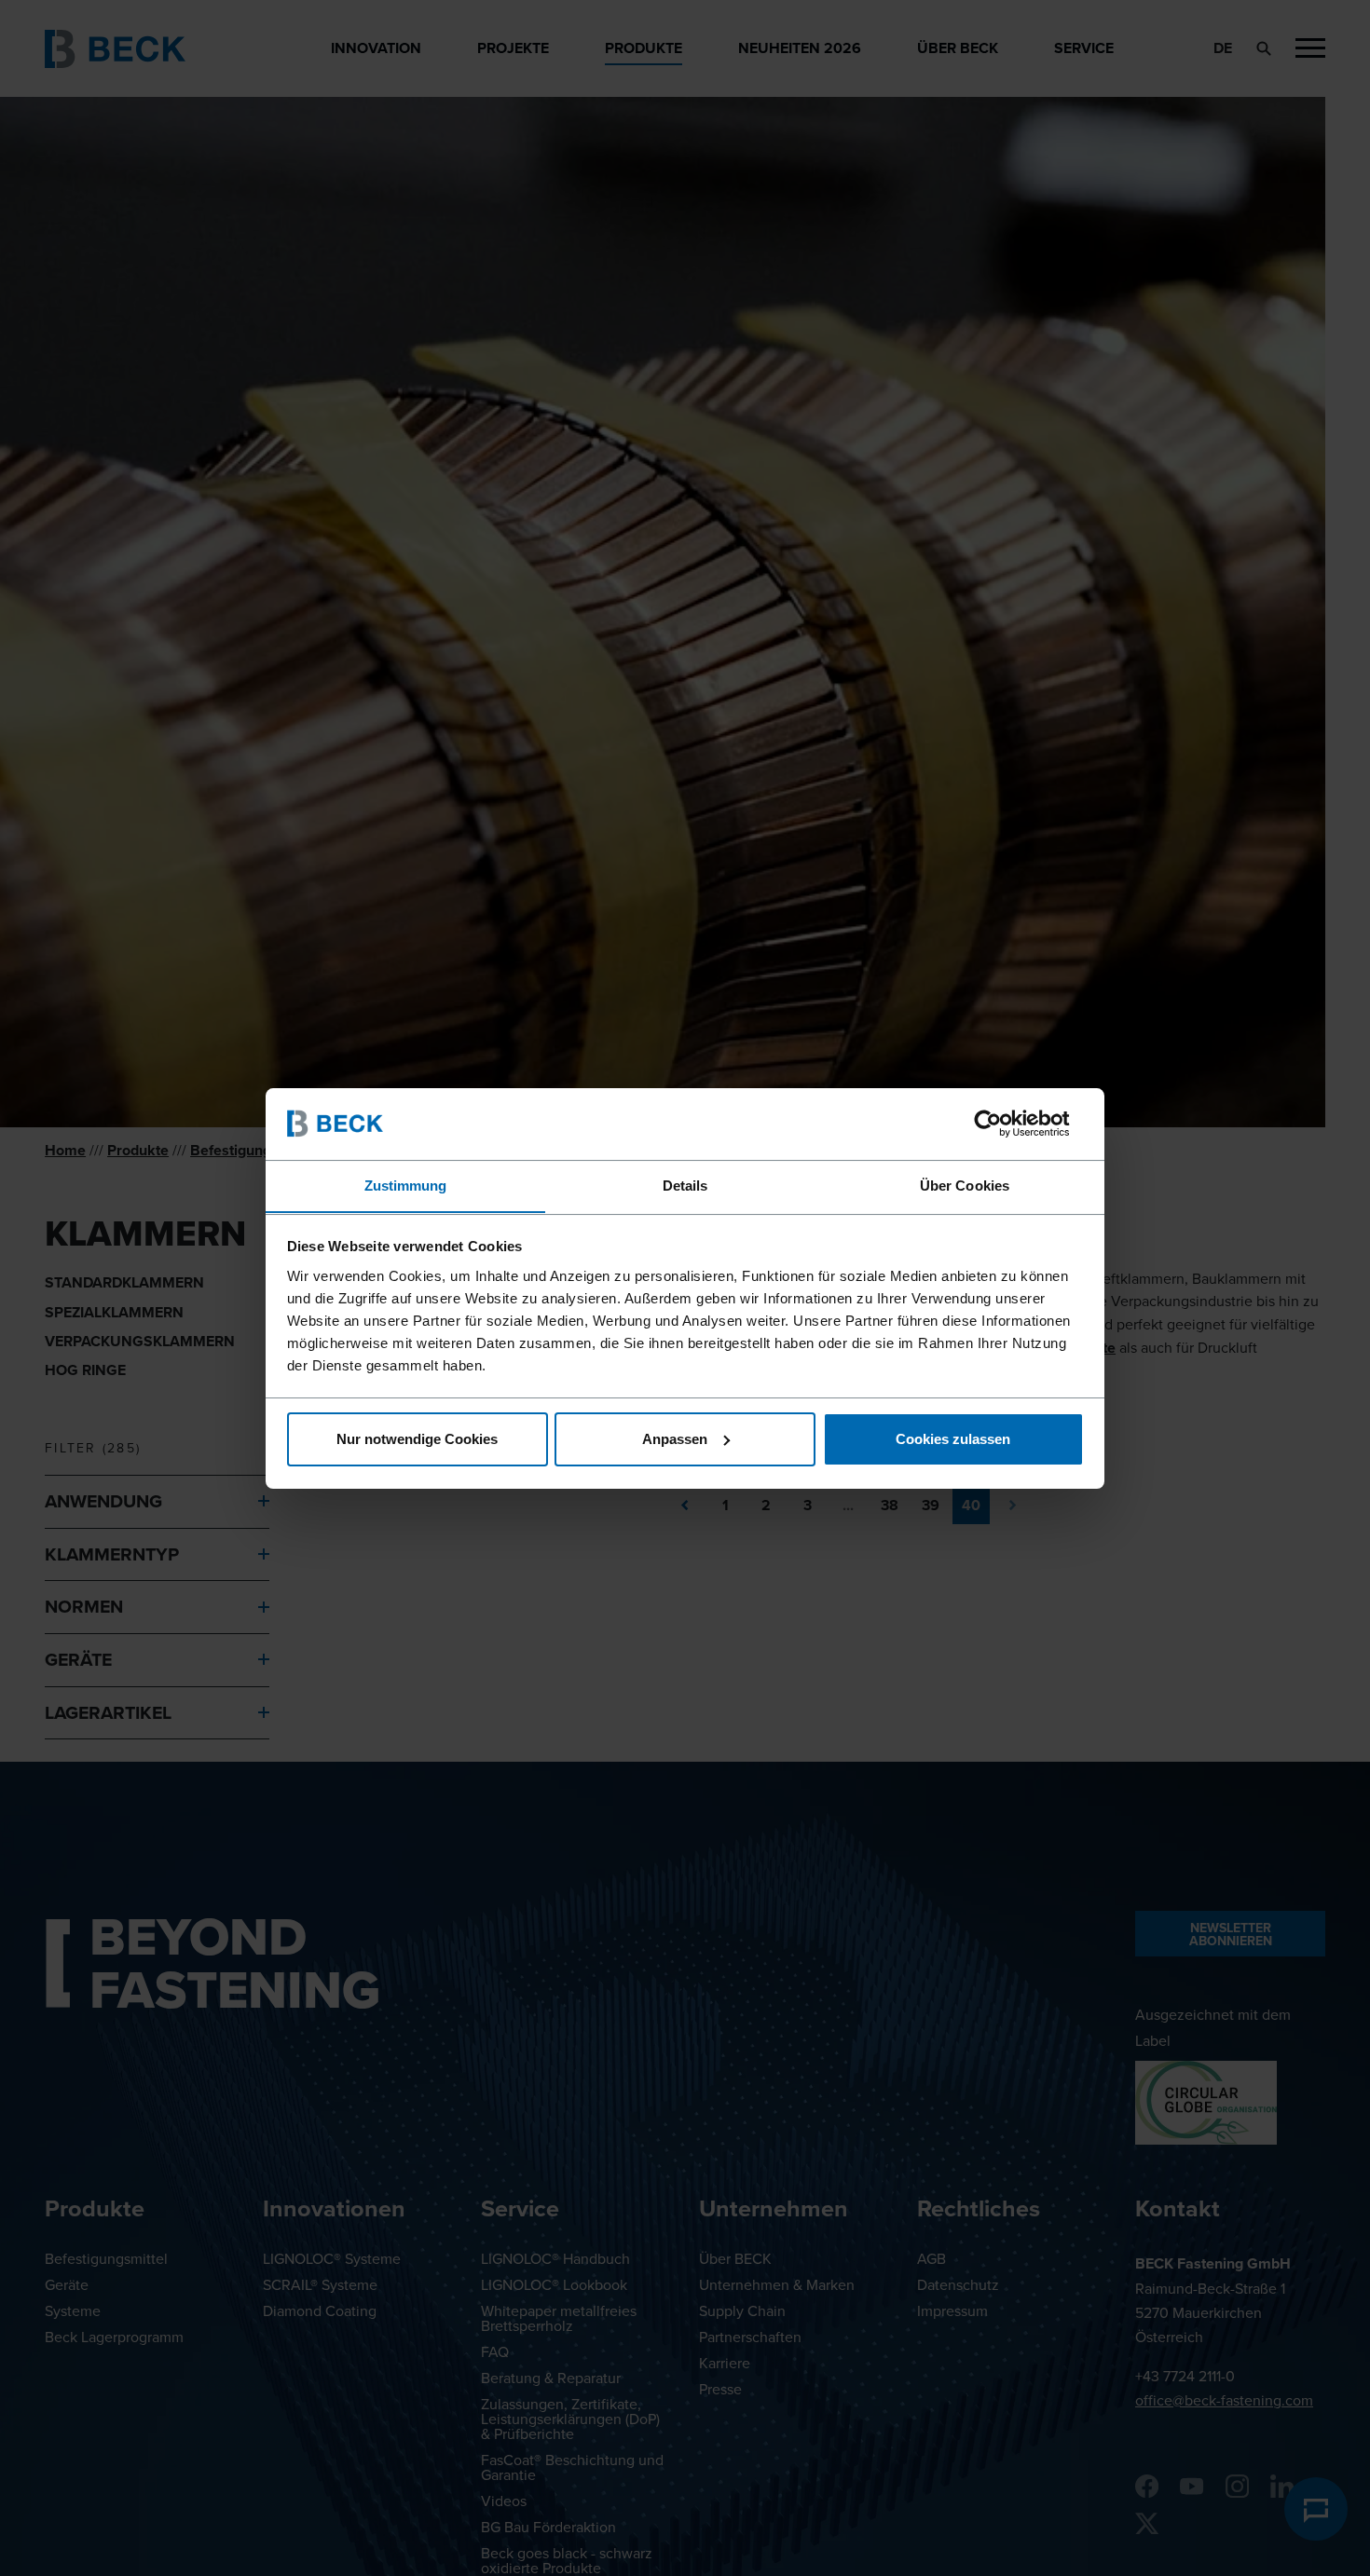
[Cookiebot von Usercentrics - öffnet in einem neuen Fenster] (1002, 1124)
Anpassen (675, 1439)
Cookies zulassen (953, 1439)
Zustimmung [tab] (406, 1185)
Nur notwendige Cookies (417, 1439)
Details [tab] (685, 1185)
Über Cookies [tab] (965, 1185)
